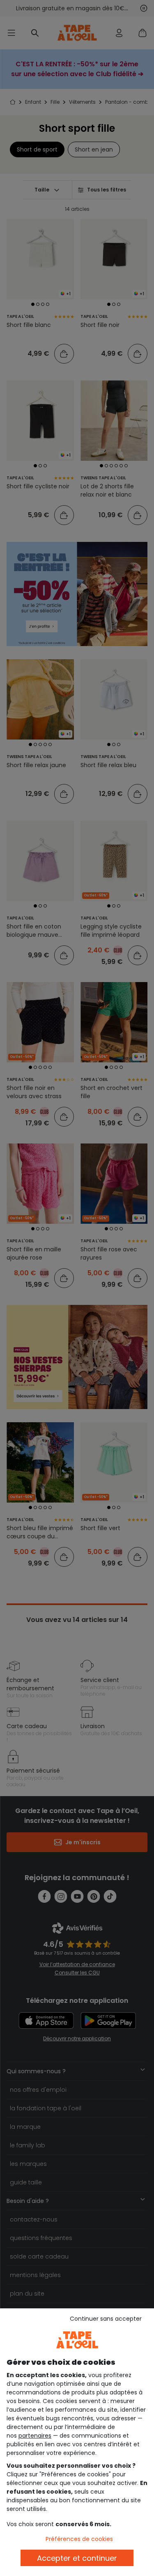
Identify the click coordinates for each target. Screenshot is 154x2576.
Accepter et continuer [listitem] (77, 2558)
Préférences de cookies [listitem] (79, 2539)
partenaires (35, 2436)
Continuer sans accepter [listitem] (106, 2319)
